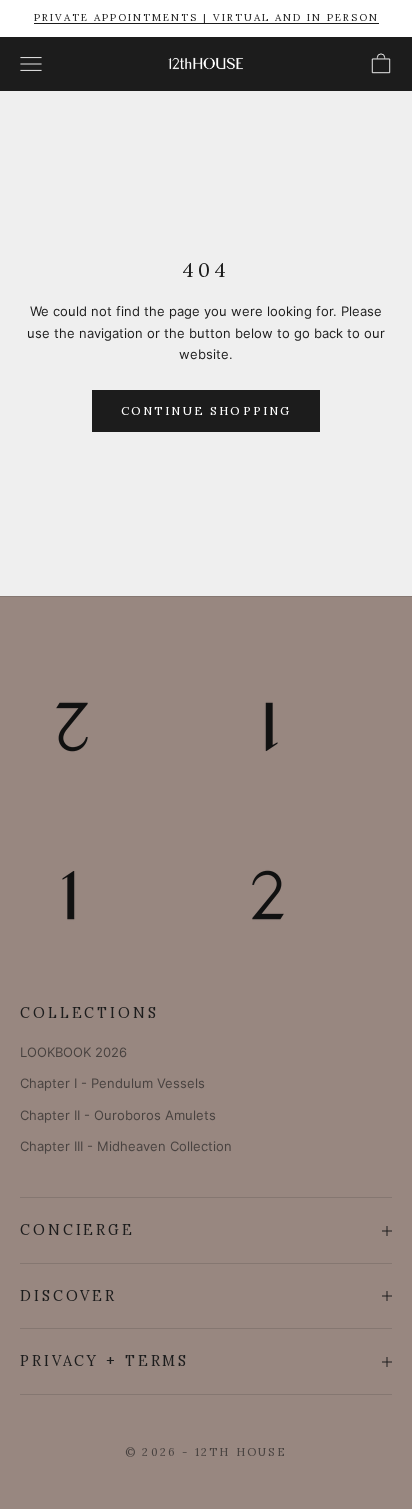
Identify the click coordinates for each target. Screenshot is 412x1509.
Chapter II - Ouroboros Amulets (118, 1115)
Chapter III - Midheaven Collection (126, 1146)
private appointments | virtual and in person (206, 17)
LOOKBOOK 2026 (73, 1052)
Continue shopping (206, 410)
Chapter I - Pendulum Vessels (112, 1083)
